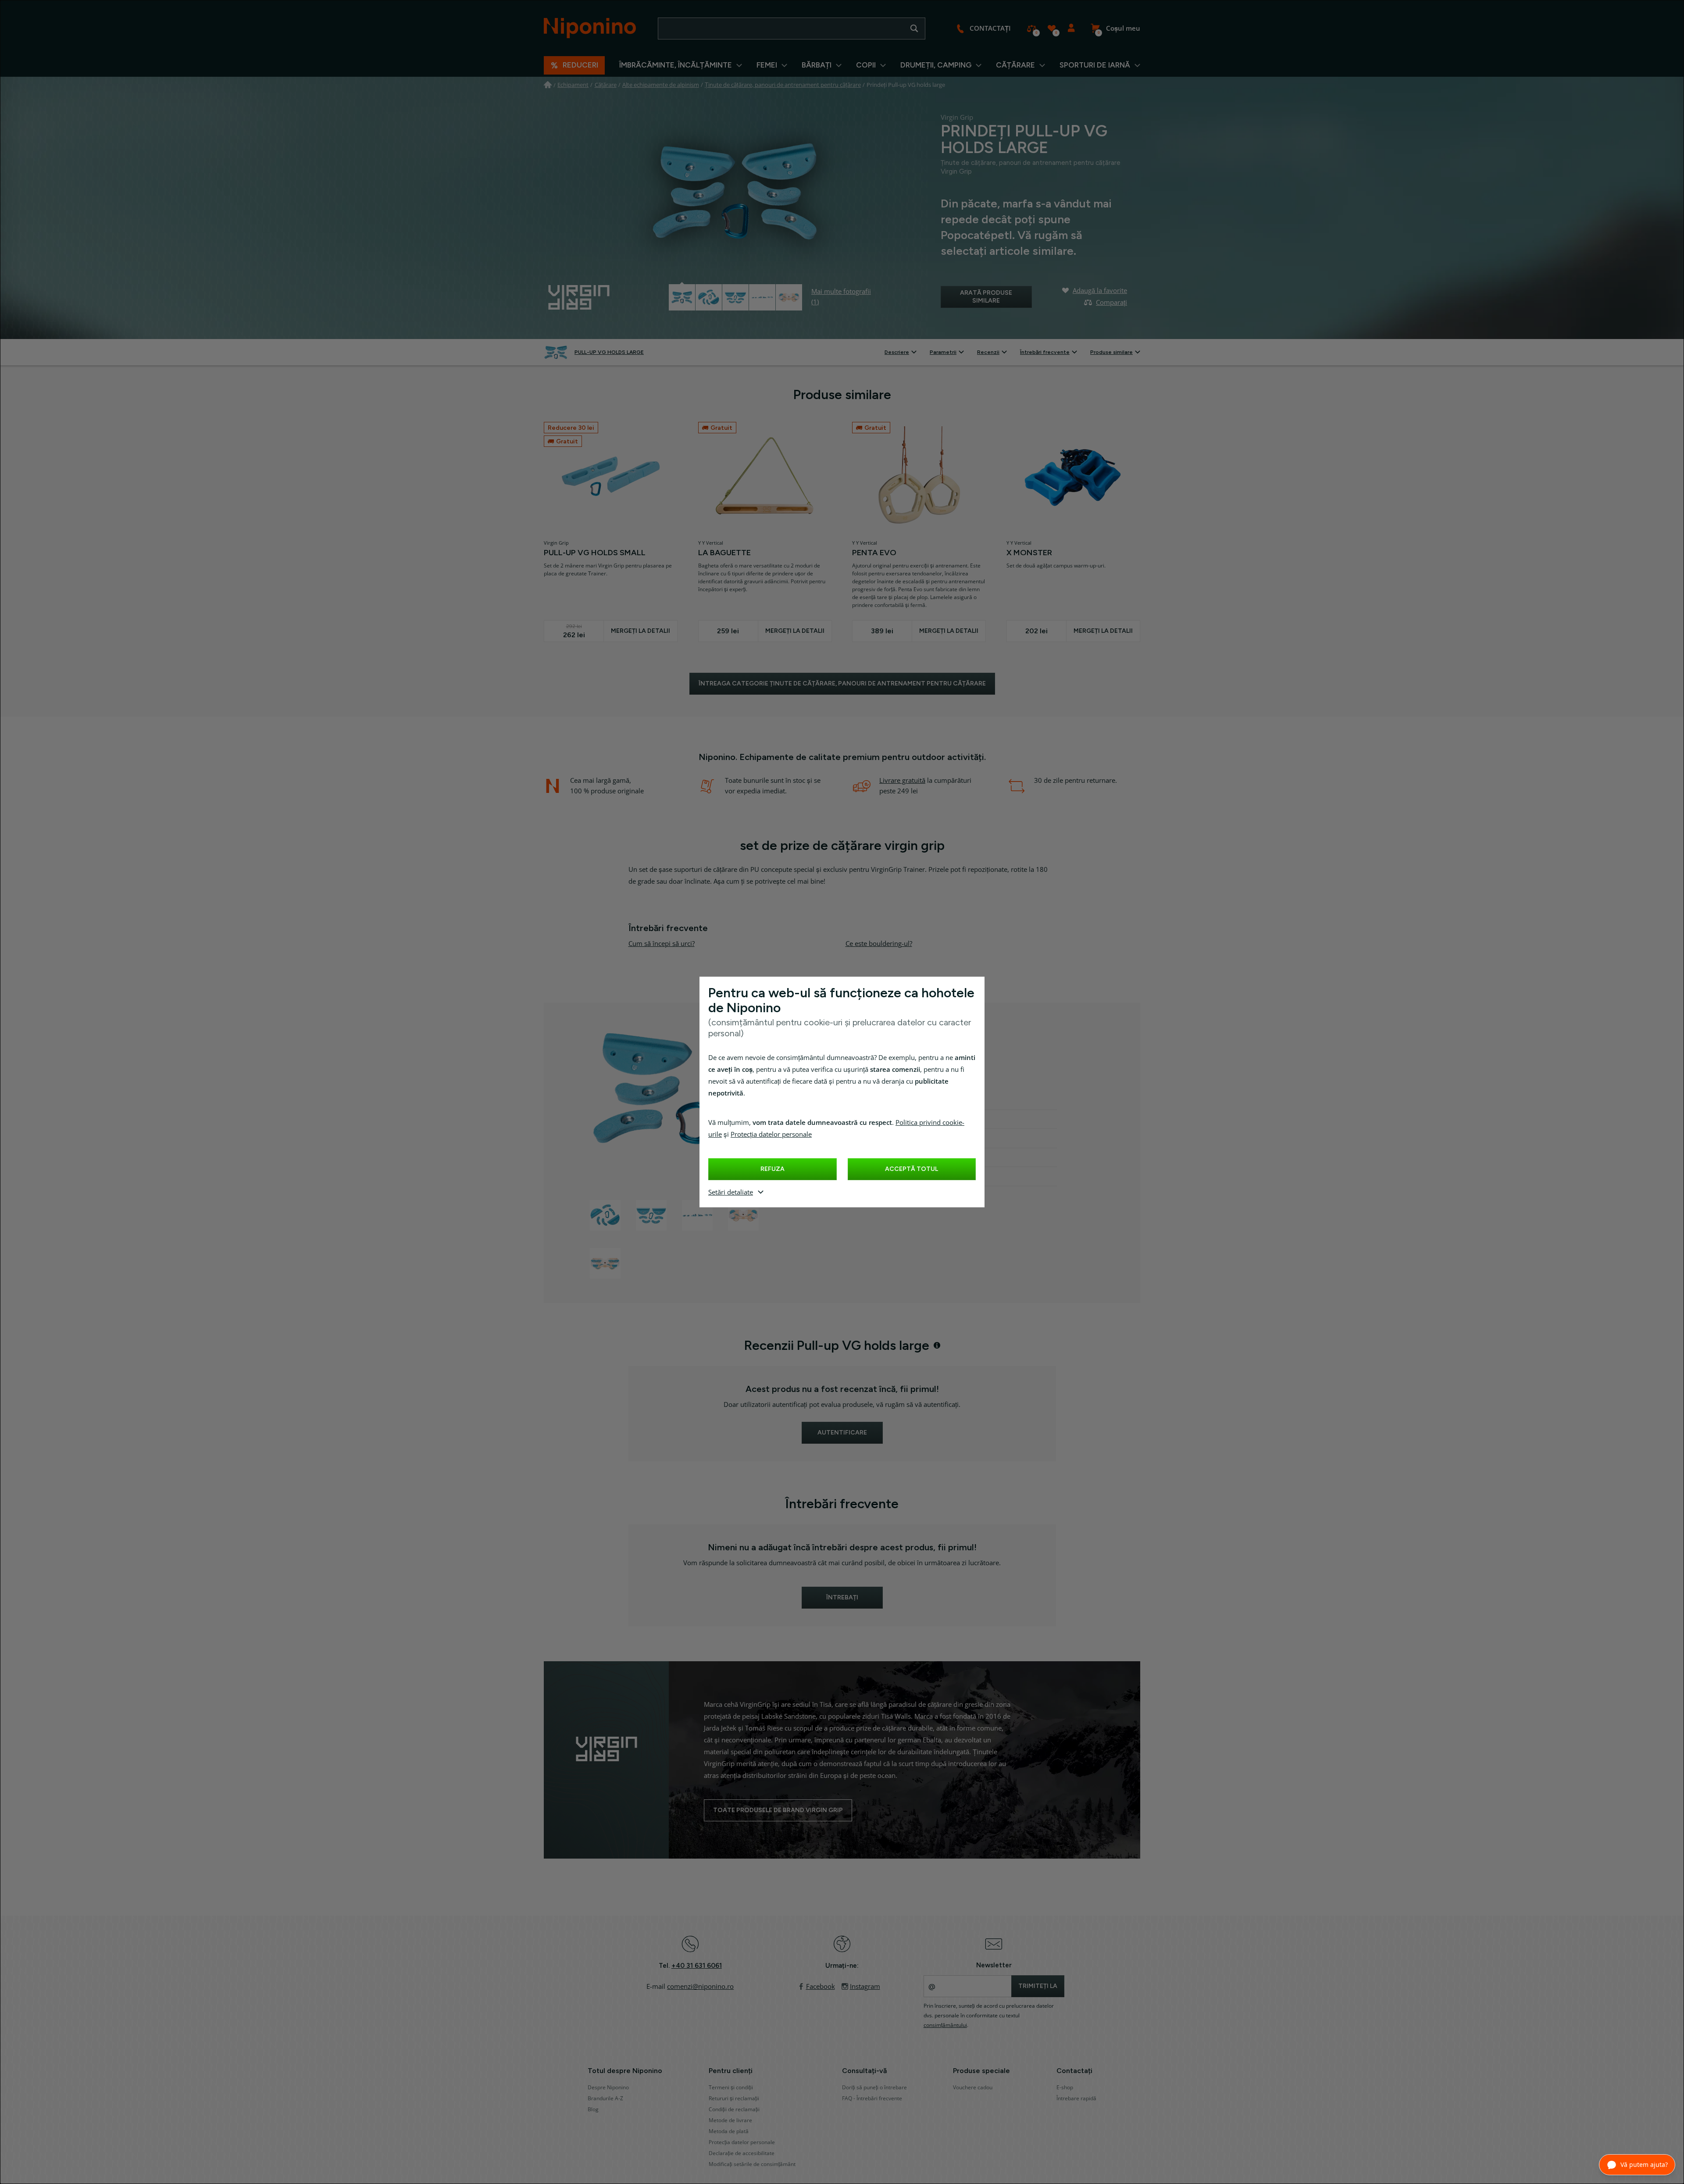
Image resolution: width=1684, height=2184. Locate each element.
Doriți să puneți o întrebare (874, 2088)
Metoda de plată (729, 2131)
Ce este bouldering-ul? (879, 944)
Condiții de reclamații (734, 2109)
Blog (593, 2109)
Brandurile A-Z (605, 2098)
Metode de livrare (730, 2120)
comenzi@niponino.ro (700, 1987)
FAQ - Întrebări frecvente (872, 2098)
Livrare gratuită (902, 781)
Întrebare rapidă (1076, 2098)
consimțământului (945, 2025)
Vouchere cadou (973, 2088)
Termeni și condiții (731, 2088)
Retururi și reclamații (734, 2098)
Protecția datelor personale (771, 1135)
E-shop (1065, 2088)
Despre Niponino (608, 2088)
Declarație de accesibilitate (742, 2153)
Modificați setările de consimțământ (752, 2164)
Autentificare (1071, 29)
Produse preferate (1051, 29)
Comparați (1032, 29)
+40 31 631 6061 (697, 1966)
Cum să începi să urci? (662, 944)
